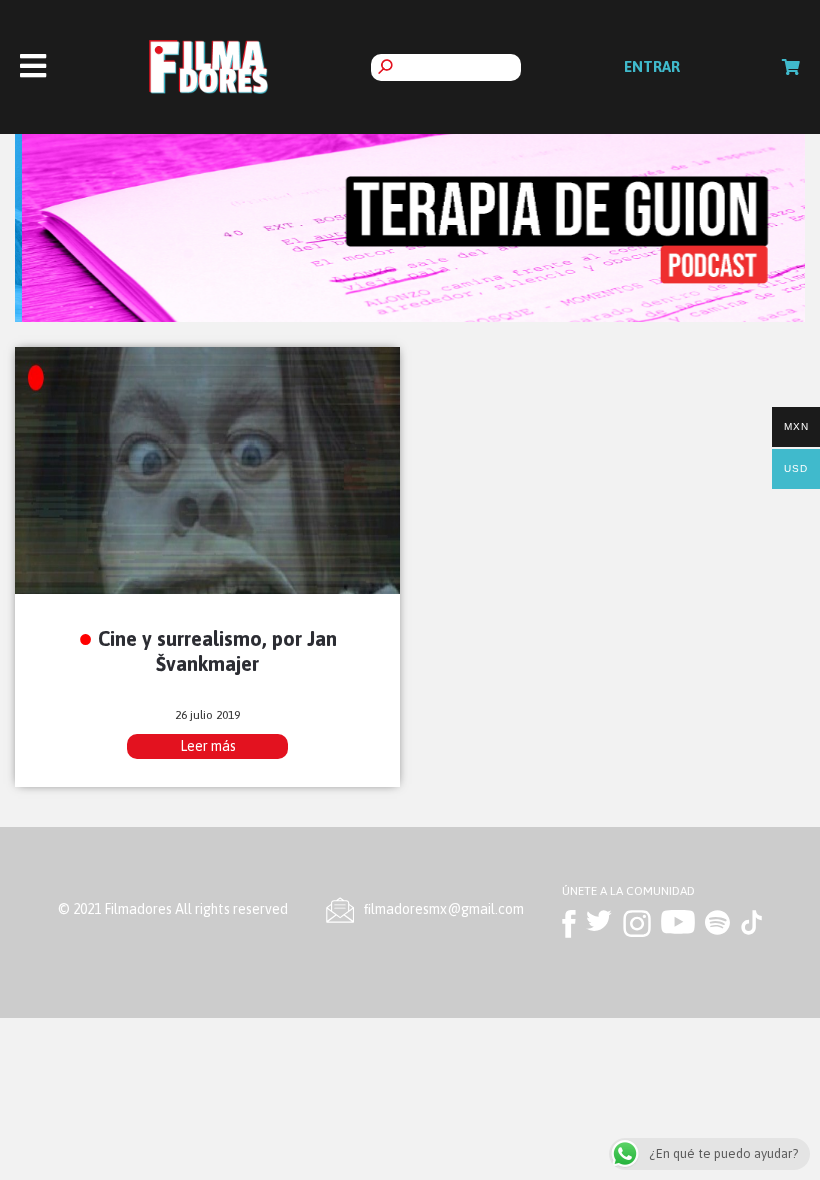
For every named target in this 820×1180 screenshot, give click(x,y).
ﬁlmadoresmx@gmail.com (444, 909)
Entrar (652, 66)
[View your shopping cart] (791, 67)
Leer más (208, 746)
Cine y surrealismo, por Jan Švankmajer (217, 651)
